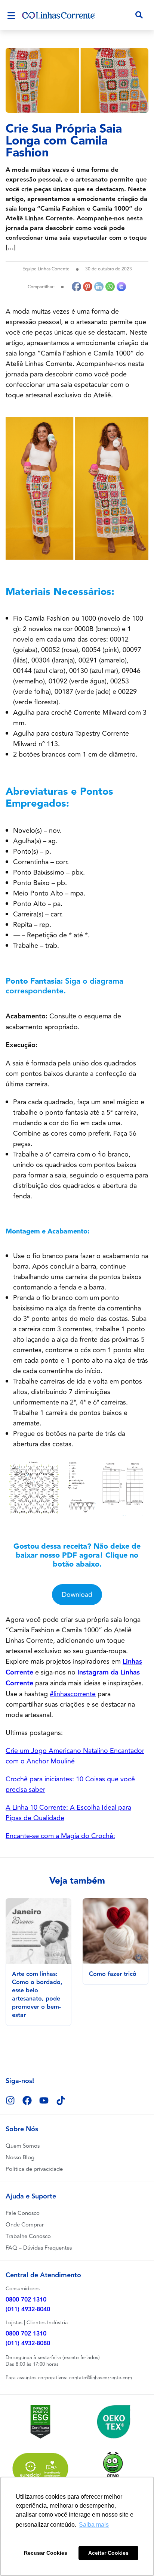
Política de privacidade (34, 2169)
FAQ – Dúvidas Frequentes (39, 2248)
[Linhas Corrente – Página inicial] (59, 15)
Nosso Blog (20, 2158)
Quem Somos (23, 2146)
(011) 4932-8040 (28, 2310)
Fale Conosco (23, 2213)
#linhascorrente (73, 1694)
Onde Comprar (25, 2225)
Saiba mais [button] (94, 2525)
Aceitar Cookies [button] (108, 2553)
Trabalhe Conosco (28, 2236)
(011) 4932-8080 (28, 2344)
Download (77, 1595)
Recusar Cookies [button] (46, 2553)
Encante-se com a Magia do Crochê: (60, 1836)
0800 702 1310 (26, 2300)
